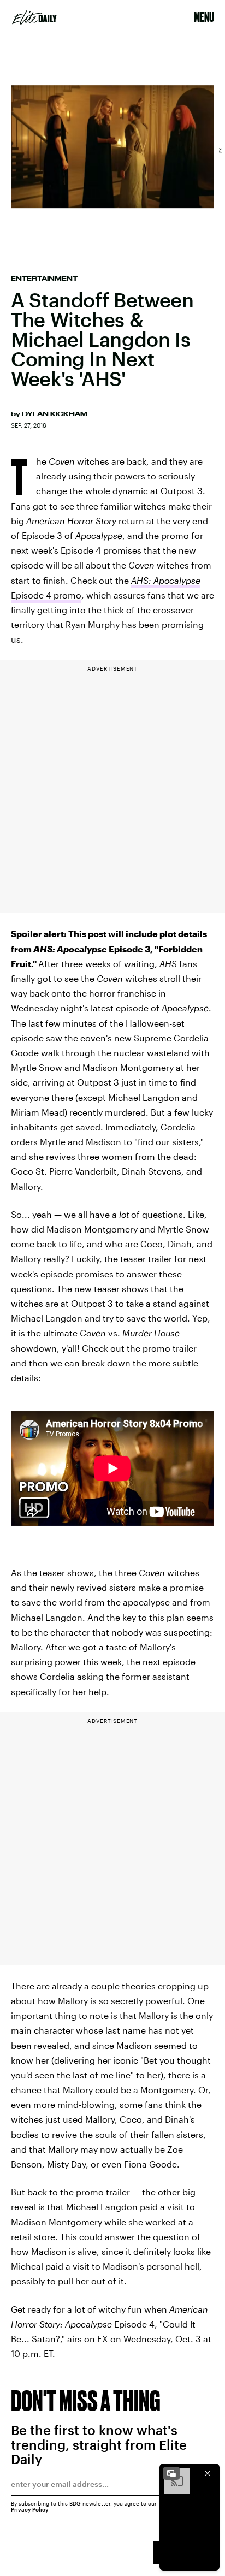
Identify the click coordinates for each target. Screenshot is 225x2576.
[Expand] (171, 2473)
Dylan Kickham (55, 414)
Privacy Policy (30, 2509)
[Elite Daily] (34, 17)
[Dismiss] (208, 2473)
